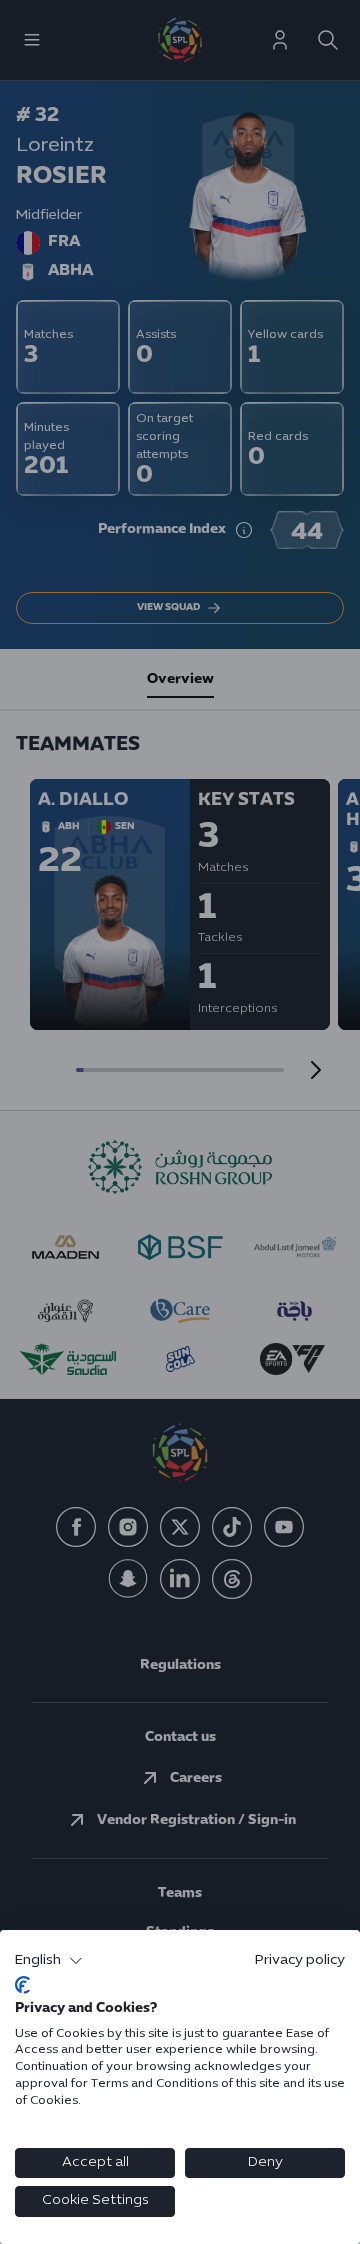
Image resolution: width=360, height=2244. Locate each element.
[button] (49, 1961)
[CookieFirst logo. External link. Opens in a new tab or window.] (22, 1985)
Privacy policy (300, 1960)
